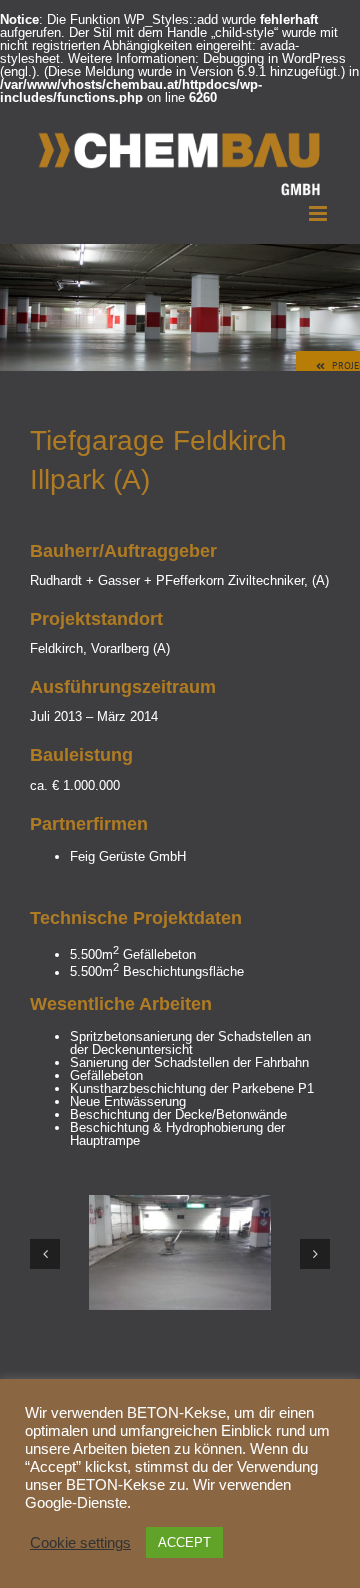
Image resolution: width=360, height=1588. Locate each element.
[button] (45, 1254)
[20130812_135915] (180, 1202)
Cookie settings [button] (80, 1543)
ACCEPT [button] (184, 1542)
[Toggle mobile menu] (319, 213)
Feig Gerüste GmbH (128, 856)
